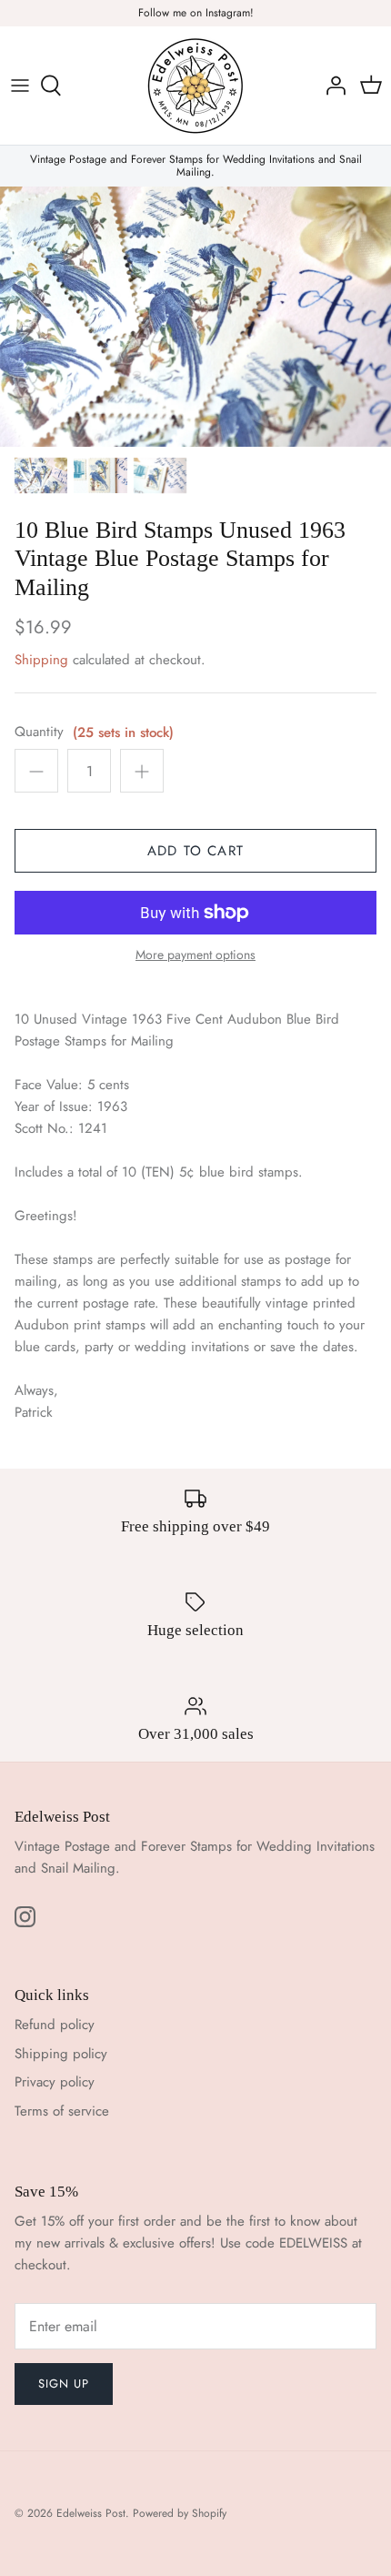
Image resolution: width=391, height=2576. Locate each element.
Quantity (39, 732)
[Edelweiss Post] (195, 86)
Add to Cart (195, 851)
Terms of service (62, 2111)
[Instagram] (25, 1917)
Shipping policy (61, 2054)
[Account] (331, 86)
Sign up (64, 2384)
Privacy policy (55, 2082)
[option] (195, 317)
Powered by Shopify (180, 2513)
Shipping (41, 660)
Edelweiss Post (91, 2513)
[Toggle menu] (20, 86)
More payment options (195, 955)
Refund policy (55, 2025)
